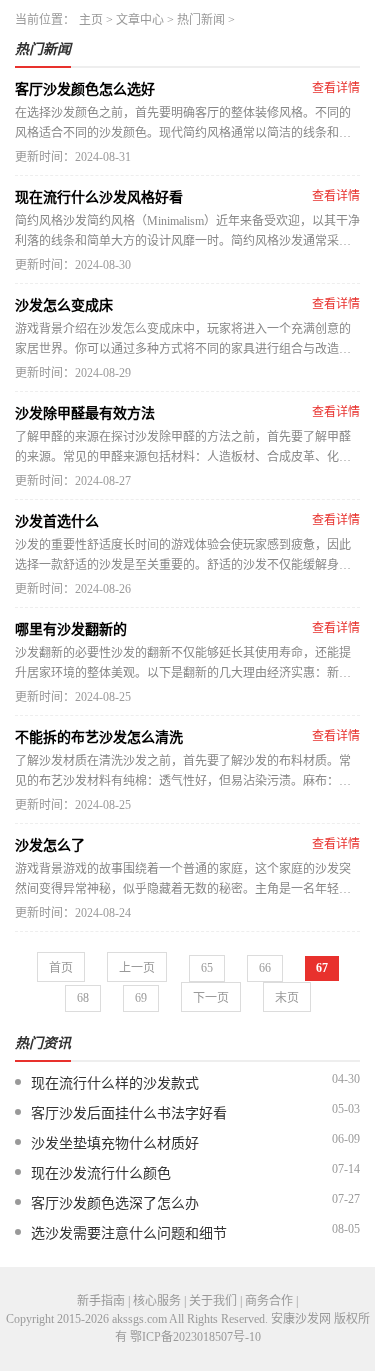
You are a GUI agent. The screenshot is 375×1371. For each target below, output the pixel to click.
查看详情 (336, 88)
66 (265, 968)
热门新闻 (201, 20)
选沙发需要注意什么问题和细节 (129, 1233)
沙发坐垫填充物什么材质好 (115, 1143)
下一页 (211, 998)
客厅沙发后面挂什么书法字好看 (129, 1113)
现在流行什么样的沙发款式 (115, 1083)
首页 (61, 968)
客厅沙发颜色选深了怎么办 (115, 1203)
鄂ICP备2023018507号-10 (195, 1337)
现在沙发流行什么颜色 (101, 1173)
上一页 (137, 968)
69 (141, 998)
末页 (287, 998)
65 (207, 968)
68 (83, 998)
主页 (91, 20)
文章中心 (140, 20)
